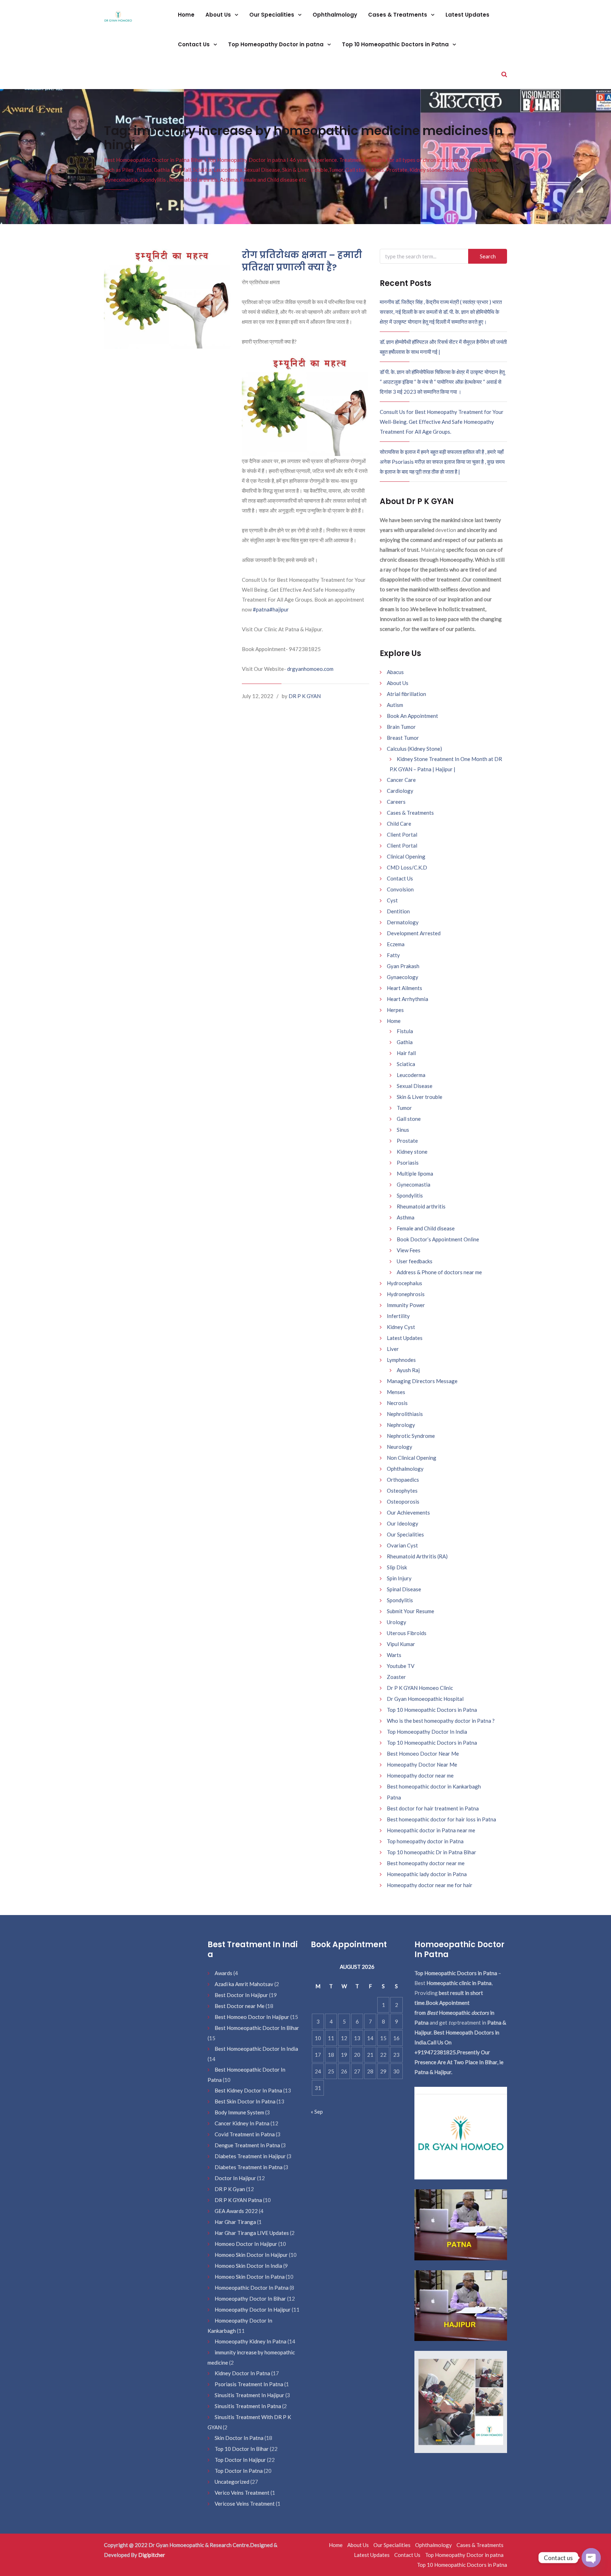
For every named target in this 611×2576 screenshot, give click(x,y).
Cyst (392, 900)
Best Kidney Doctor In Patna (248, 2090)
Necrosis (397, 1403)
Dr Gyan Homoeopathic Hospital (425, 1699)
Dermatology (403, 922)
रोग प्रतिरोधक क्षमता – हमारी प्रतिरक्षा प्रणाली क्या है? (302, 261)
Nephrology (401, 1425)
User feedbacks (415, 1261)
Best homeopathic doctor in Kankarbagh (434, 1786)
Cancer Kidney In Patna (242, 2123)
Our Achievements (408, 1512)
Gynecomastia (414, 1184)
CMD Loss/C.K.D (407, 867)
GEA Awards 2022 (236, 2211)
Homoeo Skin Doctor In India (248, 2266)
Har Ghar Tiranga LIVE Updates (252, 2233)
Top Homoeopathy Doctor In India (427, 1732)
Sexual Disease (415, 1086)
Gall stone (409, 1119)
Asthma (406, 1217)
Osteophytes (402, 1491)
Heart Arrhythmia (408, 999)
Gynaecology (403, 977)
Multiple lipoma (415, 1173)
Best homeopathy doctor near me (426, 1863)
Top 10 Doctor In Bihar (242, 2449)
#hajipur (279, 609)
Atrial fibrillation (406, 694)
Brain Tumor (401, 727)
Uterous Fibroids (407, 1633)
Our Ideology (403, 1523)
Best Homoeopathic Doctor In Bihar (257, 2028)
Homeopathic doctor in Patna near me (431, 1830)
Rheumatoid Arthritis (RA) (417, 1556)
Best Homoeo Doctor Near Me (423, 1754)
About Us (219, 15)
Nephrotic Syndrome (411, 1436)
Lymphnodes (401, 1360)
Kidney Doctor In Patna (242, 2373)
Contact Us (194, 44)
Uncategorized (232, 2482)
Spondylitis (410, 1195)
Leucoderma (411, 1075)
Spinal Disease (404, 1589)
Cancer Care (401, 780)
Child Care (399, 824)
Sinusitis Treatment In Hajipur (249, 2395)
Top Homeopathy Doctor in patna (277, 44)
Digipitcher (152, 2555)
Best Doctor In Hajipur (241, 1995)
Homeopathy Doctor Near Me (422, 1764)
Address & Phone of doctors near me (439, 1272)
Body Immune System (239, 2112)
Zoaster (396, 1677)
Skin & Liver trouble (420, 1097)
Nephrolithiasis (405, 1414)
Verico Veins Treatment (242, 2493)
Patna (394, 1797)
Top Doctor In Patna (239, 2471)
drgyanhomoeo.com (310, 669)
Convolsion (400, 889)
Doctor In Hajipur (235, 2178)
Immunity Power (406, 1305)
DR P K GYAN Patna (238, 2200)
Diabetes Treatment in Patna (249, 2167)
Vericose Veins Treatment (245, 2504)
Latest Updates (467, 15)
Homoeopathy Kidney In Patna (251, 2341)
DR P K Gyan (230, 2189)
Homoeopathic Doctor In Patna (252, 2288)
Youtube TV (401, 1666)
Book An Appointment (412, 716)
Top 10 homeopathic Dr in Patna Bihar (432, 1852)
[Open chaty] (591, 2558)
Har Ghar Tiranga (235, 2222)
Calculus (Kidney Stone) (414, 749)
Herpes (395, 1010)
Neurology (400, 1447)
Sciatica (406, 1064)
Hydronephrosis (406, 1294)
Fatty (393, 955)
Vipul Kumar (401, 1644)
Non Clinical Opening (412, 1458)
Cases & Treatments (398, 15)
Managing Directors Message (422, 1381)
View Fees (409, 1250)
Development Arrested (414, 933)
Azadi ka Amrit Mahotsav (244, 1984)
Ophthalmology (335, 15)
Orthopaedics (403, 1480)
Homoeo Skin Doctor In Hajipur (251, 2255)
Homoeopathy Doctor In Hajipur (253, 2309)
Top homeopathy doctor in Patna (425, 1841)
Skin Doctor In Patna (239, 2438)
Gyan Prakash (403, 966)
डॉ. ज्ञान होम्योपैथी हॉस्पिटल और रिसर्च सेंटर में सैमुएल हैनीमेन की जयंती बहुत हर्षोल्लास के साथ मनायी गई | (443, 347)
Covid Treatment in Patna (245, 2134)
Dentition (398, 911)
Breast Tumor (403, 738)
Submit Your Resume (411, 1611)
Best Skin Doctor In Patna (245, 2101)
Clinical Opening (406, 856)
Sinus (403, 1130)
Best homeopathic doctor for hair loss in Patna (441, 1819)
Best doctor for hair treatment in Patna (433, 1808)
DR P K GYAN (305, 696)
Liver (393, 1349)
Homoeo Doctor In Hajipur (246, 2244)
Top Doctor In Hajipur (240, 2460)
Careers (396, 802)
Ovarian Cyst (402, 1545)
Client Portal (402, 835)
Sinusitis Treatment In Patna (248, 2406)
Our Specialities (272, 15)
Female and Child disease (426, 1228)
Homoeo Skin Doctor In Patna (250, 2277)
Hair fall (406, 1053)
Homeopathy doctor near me (420, 1775)
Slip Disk (397, 1567)
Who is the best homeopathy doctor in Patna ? (441, 1721)
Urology (397, 1622)
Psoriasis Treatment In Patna (249, 2384)
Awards (223, 1973)
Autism (395, 705)
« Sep (317, 2112)
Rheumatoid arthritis (421, 1206)
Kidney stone (412, 1152)
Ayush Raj (408, 1370)
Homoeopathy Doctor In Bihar (250, 2299)
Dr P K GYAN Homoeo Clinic (420, 1688)
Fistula (405, 1031)
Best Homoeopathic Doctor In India (256, 2049)
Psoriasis (408, 1163)
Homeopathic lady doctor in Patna (427, 1874)
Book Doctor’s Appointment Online (438, 1239)
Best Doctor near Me (240, 2006)
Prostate (407, 1141)
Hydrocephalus (405, 1283)
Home (186, 15)
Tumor (404, 1108)
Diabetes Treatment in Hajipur (250, 2156)
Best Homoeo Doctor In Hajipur (252, 2017)
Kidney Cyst (401, 1327)
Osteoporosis (403, 1501)
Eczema (396, 944)
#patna (261, 609)
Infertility (398, 1316)
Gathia (405, 1042)
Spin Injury (399, 1578)
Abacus (395, 672)
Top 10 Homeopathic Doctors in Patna (396, 44)
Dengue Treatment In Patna (247, 2145)
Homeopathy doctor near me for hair (430, 1885)
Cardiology (400, 791)
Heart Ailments (405, 988)
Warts (394, 1655)
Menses (396, 1392)
